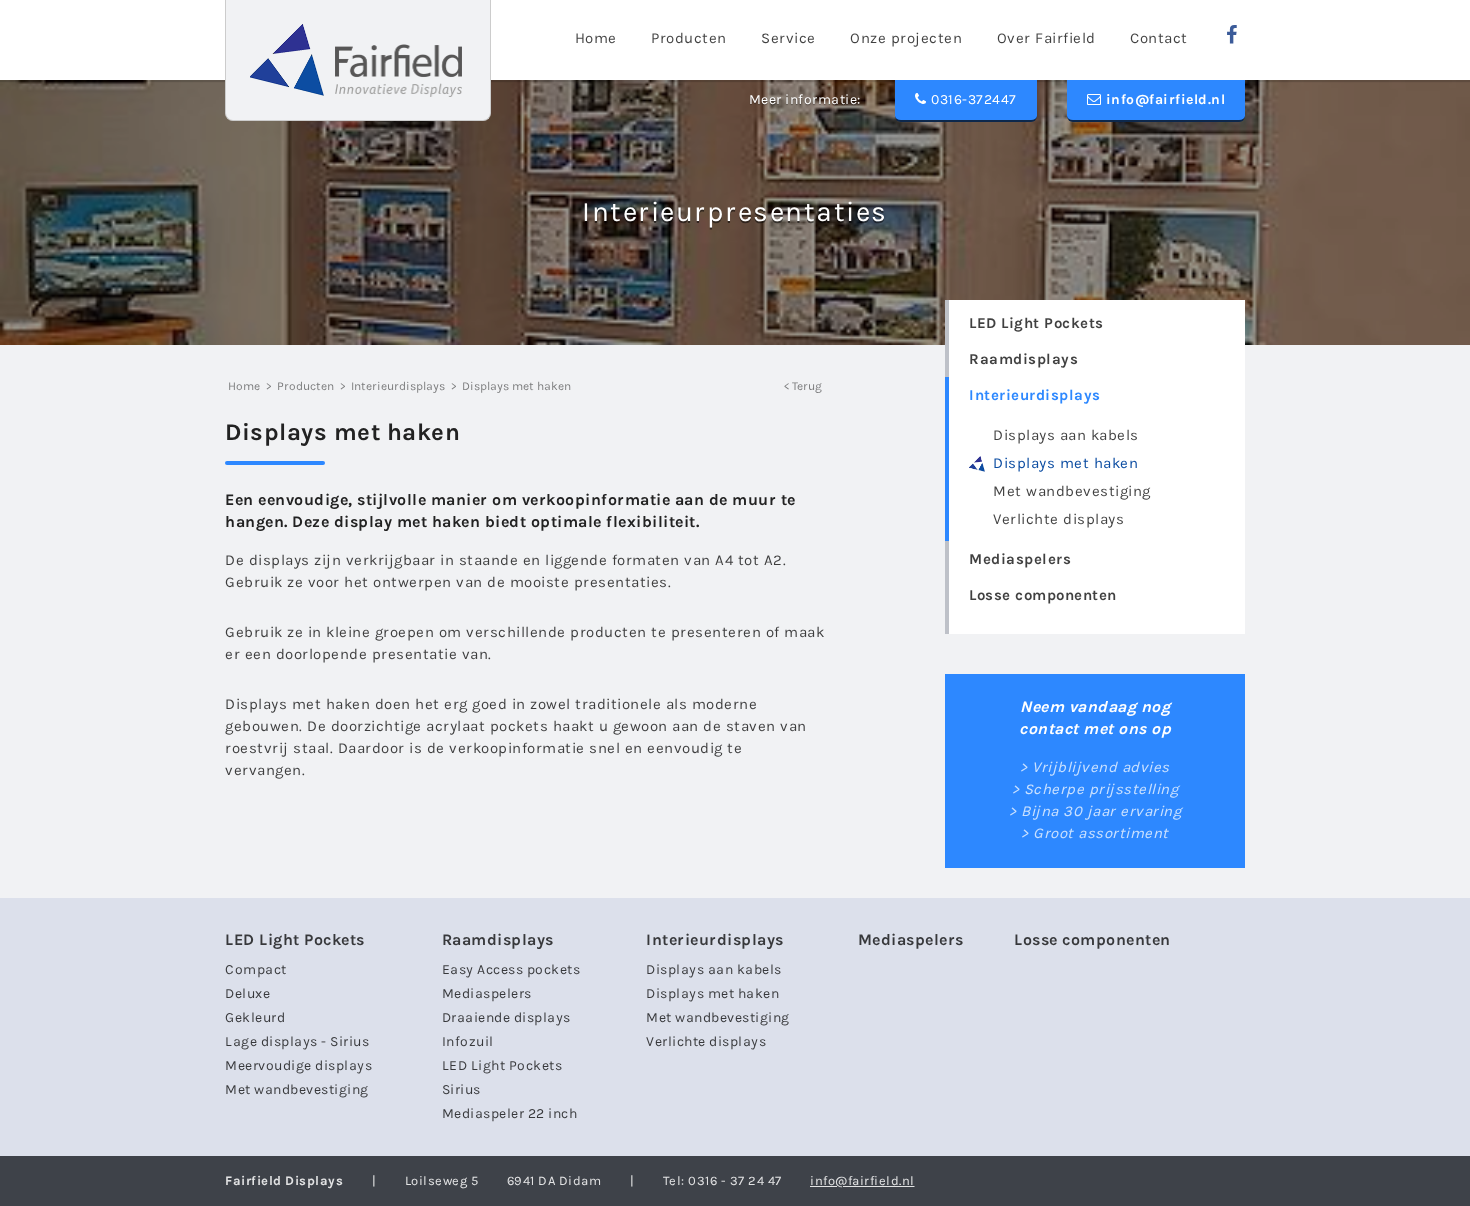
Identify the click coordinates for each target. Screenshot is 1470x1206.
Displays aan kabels (1066, 435)
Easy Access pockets (511, 969)
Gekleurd (255, 1017)
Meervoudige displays (298, 1065)
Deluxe (247, 993)
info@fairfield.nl (1163, 99)
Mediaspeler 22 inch (510, 1113)
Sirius (461, 1089)
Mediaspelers (1020, 559)
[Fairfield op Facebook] (1232, 35)
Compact (256, 969)
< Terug (803, 386)
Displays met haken (1065, 463)
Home (244, 386)
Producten (305, 386)
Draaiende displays (506, 1017)
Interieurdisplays (1035, 395)
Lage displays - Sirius (297, 1041)
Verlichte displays (1058, 519)
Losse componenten (1043, 595)
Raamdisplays (1023, 359)
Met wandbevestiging (1072, 491)
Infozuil (468, 1041)
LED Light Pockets (1036, 323)
